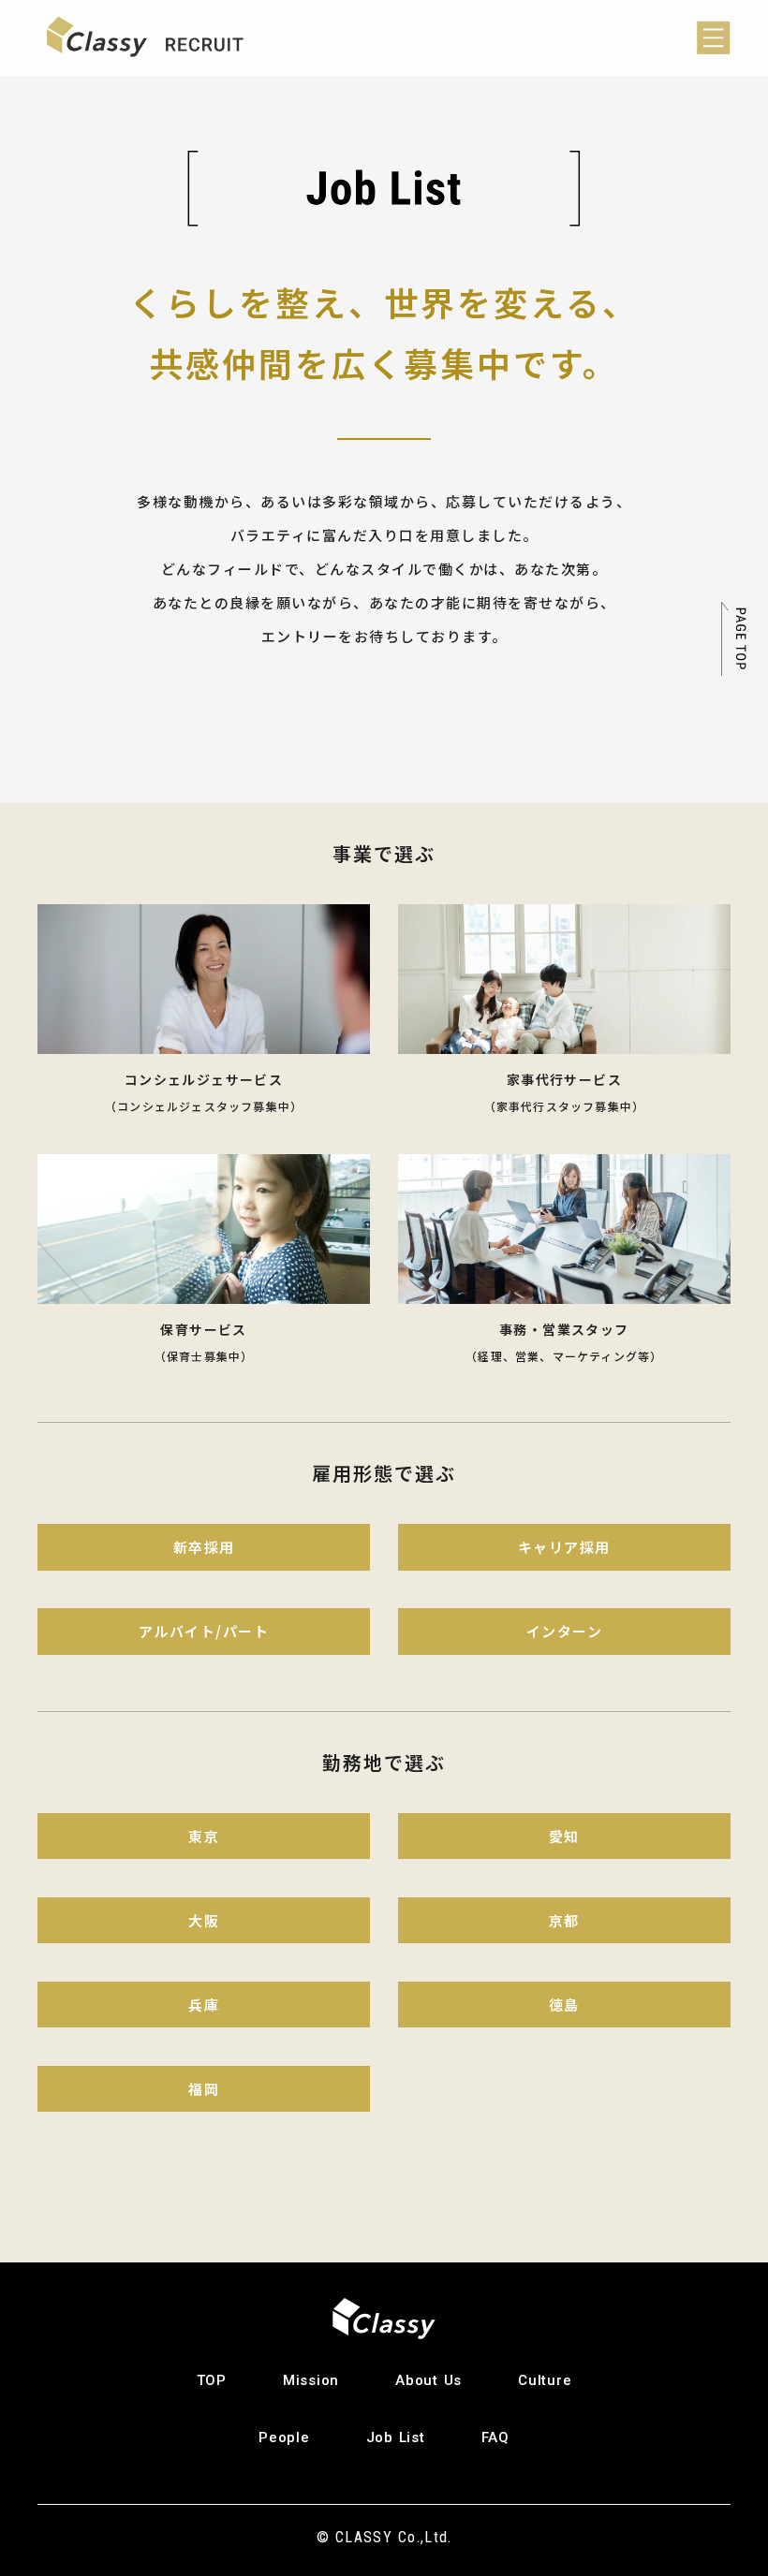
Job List (396, 2437)
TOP (212, 2380)
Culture (545, 2380)
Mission (311, 2380)
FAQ (495, 2437)
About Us (428, 2380)
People (284, 2437)
